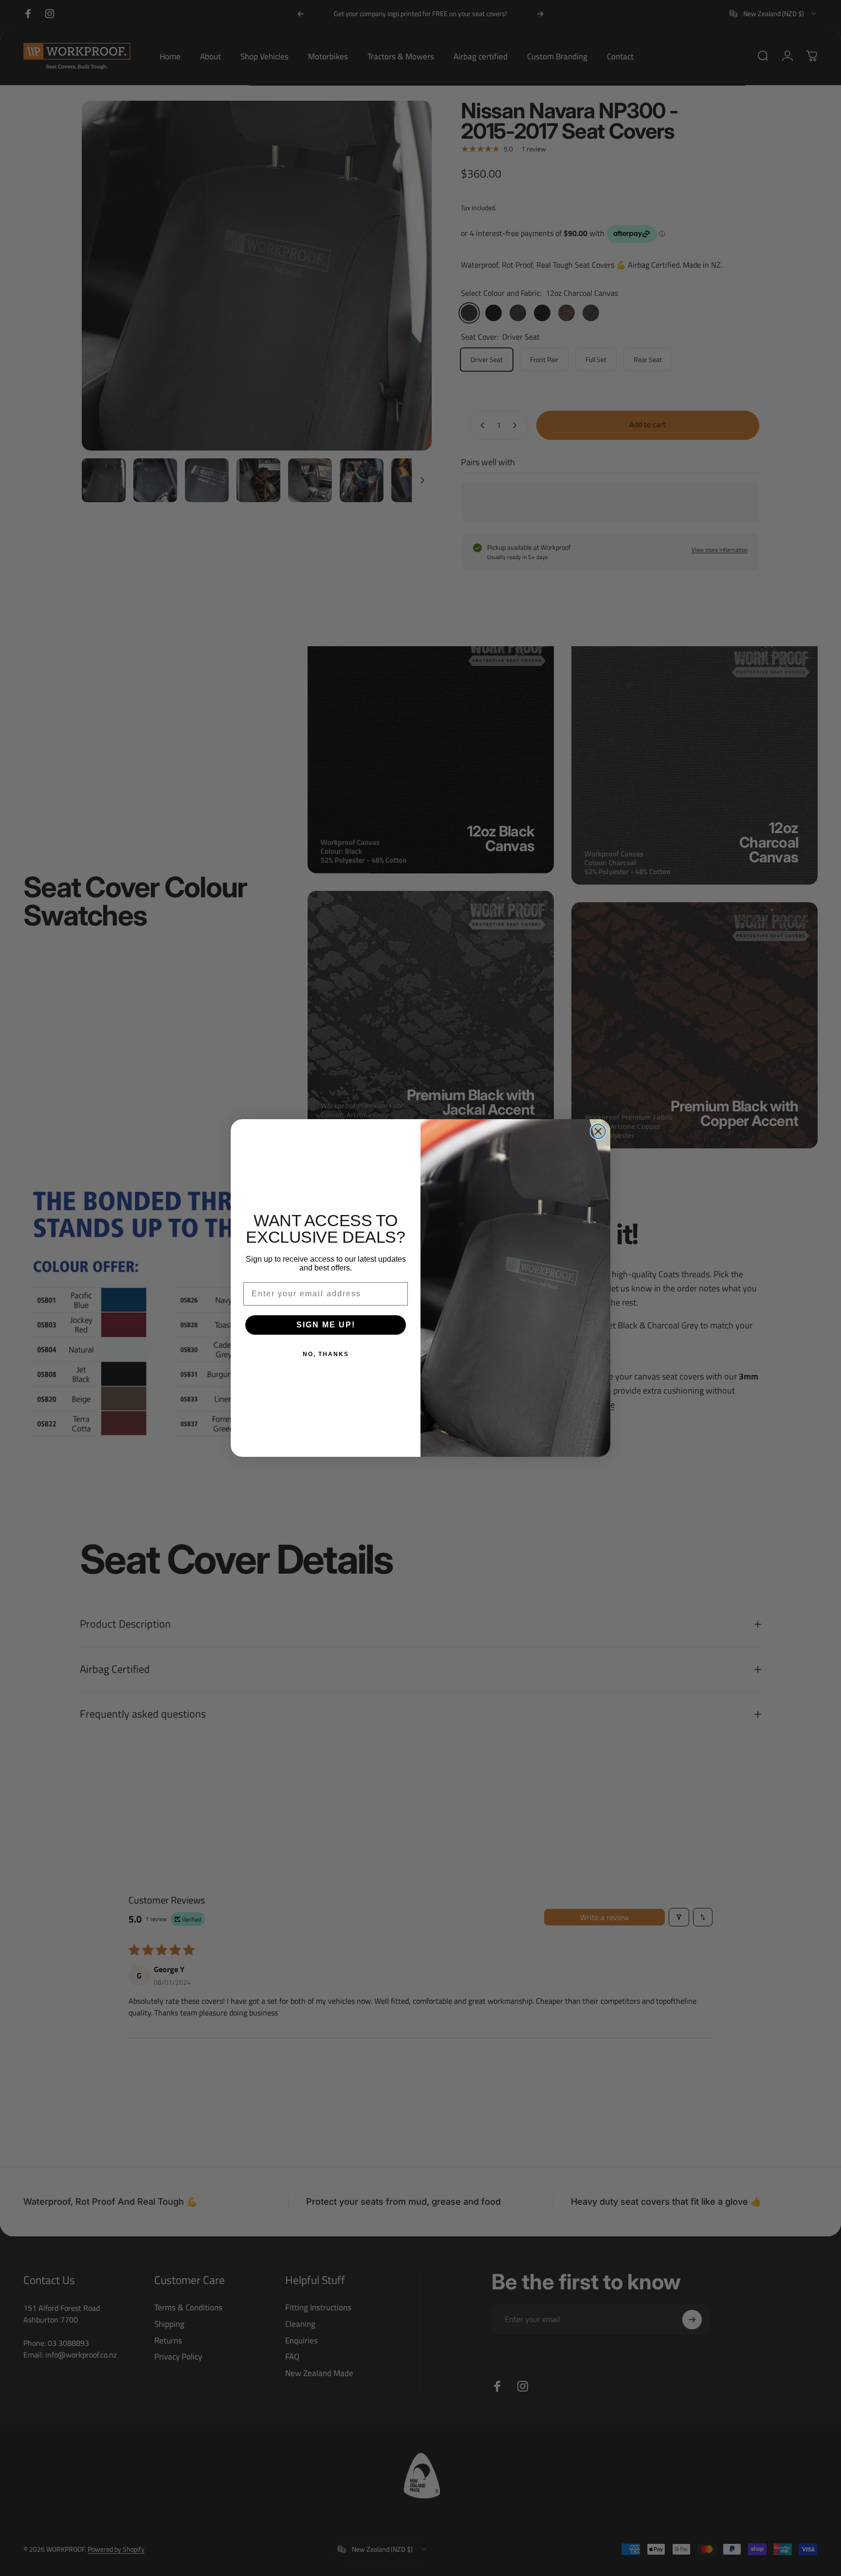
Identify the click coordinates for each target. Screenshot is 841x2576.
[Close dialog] (598, 1131)
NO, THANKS (326, 1354)
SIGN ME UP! (326, 1325)
